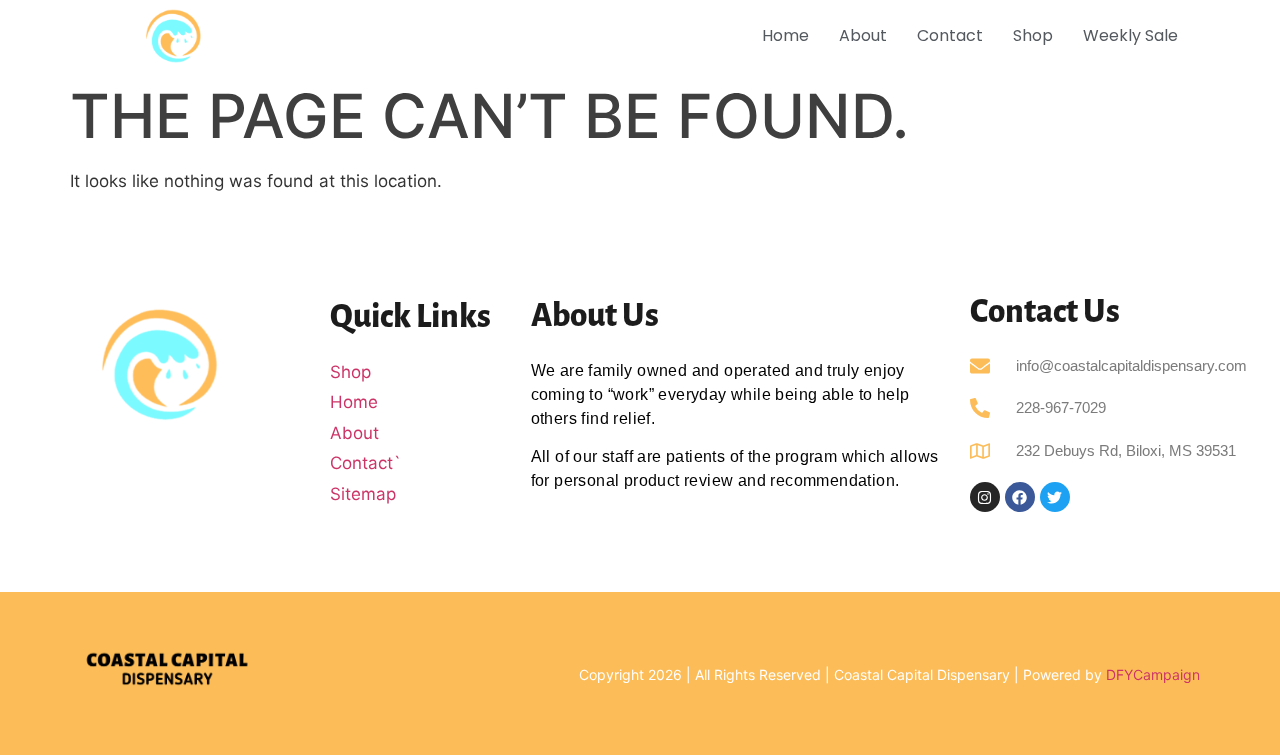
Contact (950, 35)
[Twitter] (1055, 497)
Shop (1033, 35)
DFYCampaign (1153, 674)
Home (785, 35)
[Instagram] (985, 497)
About (863, 35)
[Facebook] (1020, 497)
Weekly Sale (1130, 35)
